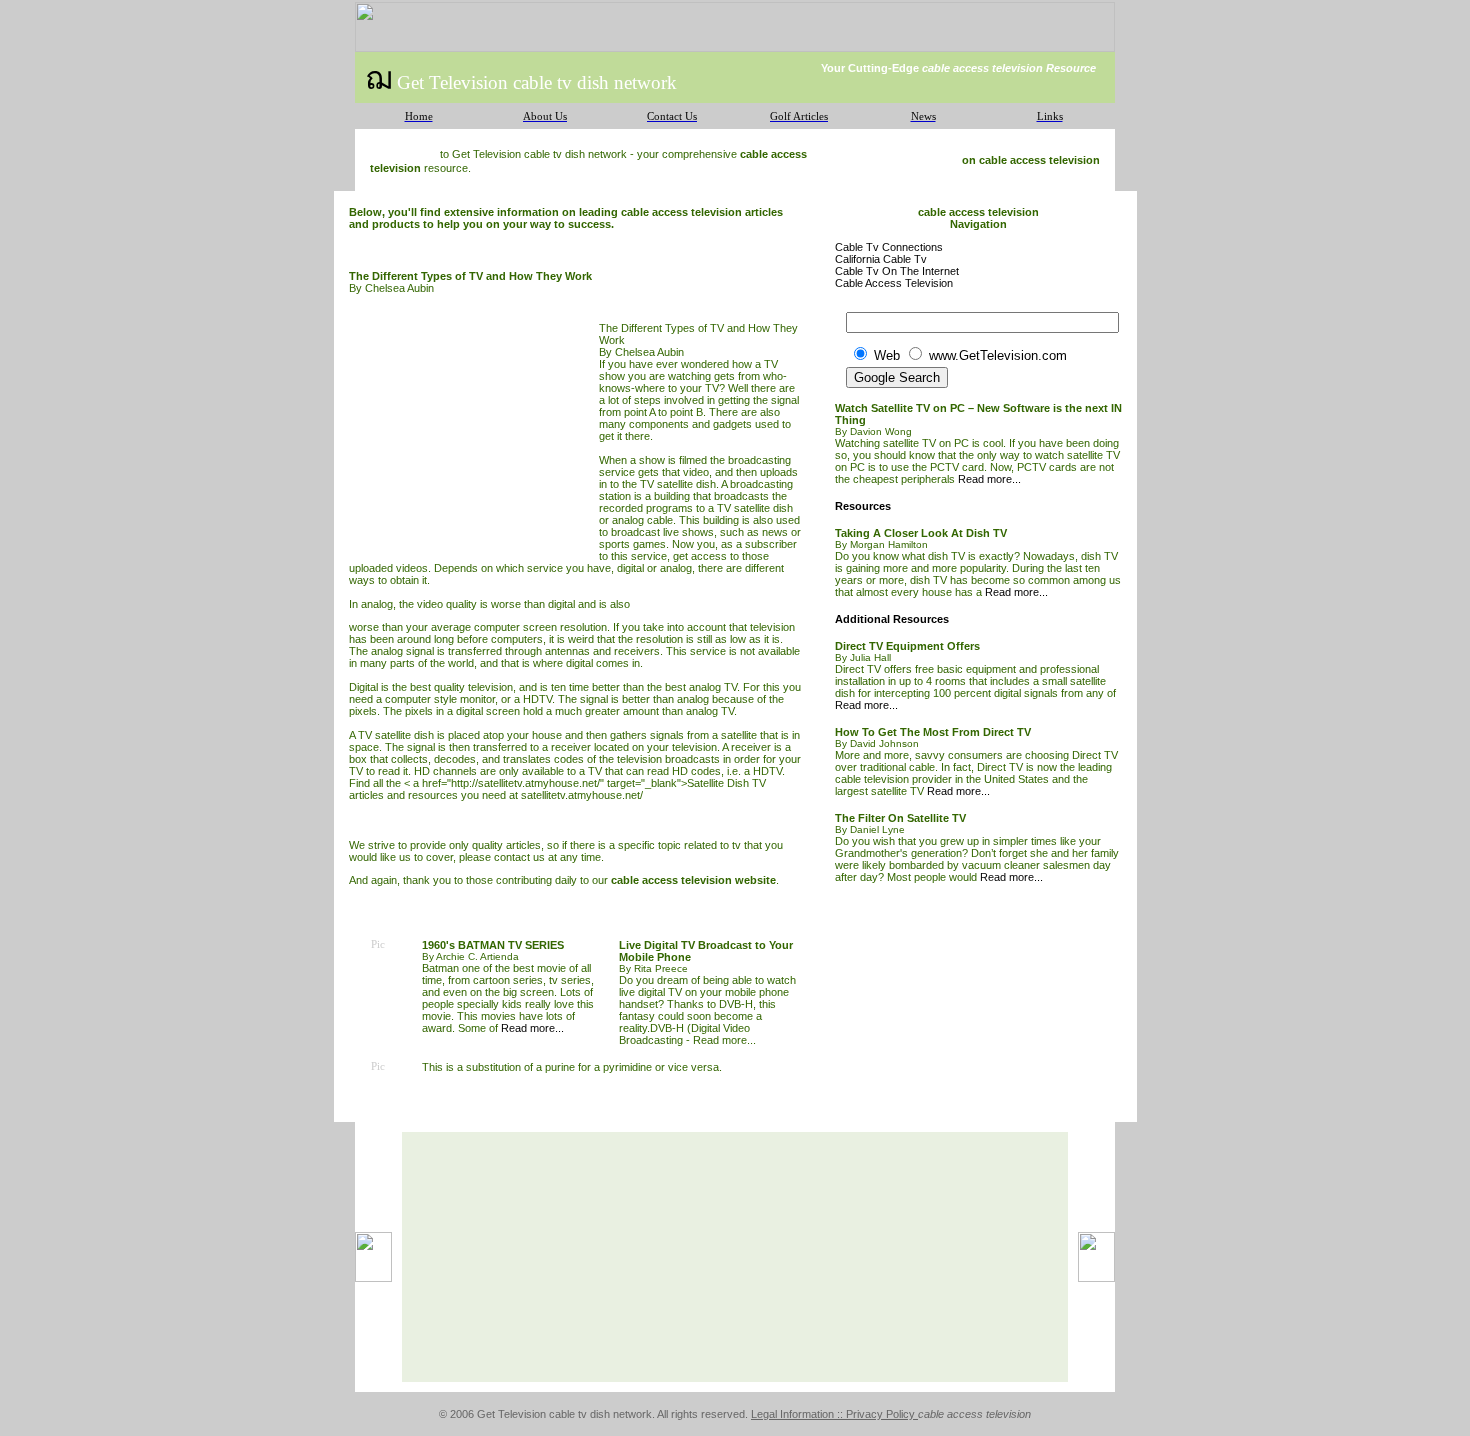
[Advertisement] (474, 435)
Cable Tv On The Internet (897, 271)
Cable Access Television (894, 283)
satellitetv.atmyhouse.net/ (582, 795)
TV (771, 364)
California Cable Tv (881, 259)
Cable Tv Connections (889, 247)
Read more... (532, 1028)
